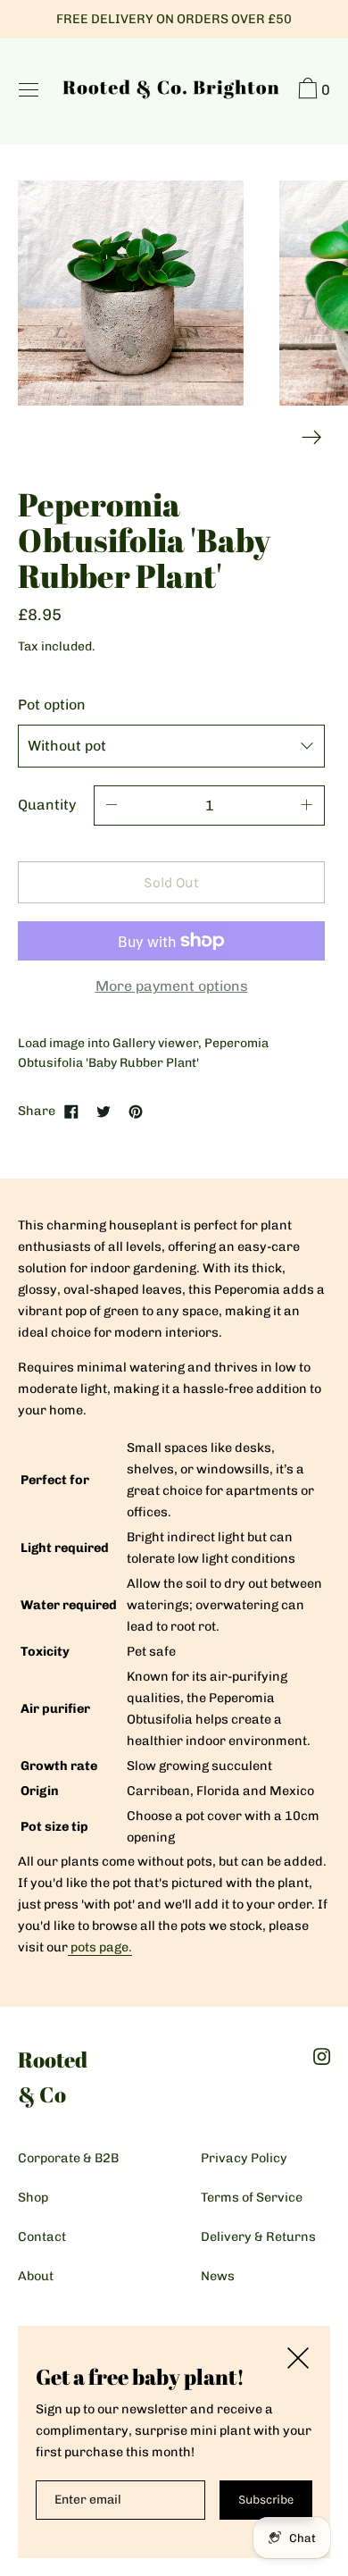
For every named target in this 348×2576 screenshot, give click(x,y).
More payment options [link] (172, 986)
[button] (312, 91)
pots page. (101, 1947)
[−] (112, 806)
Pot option (52, 705)
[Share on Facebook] (71, 1111)
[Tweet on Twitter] (104, 1111)
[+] (307, 806)
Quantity (47, 805)
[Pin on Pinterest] (136, 1111)
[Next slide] (312, 437)
